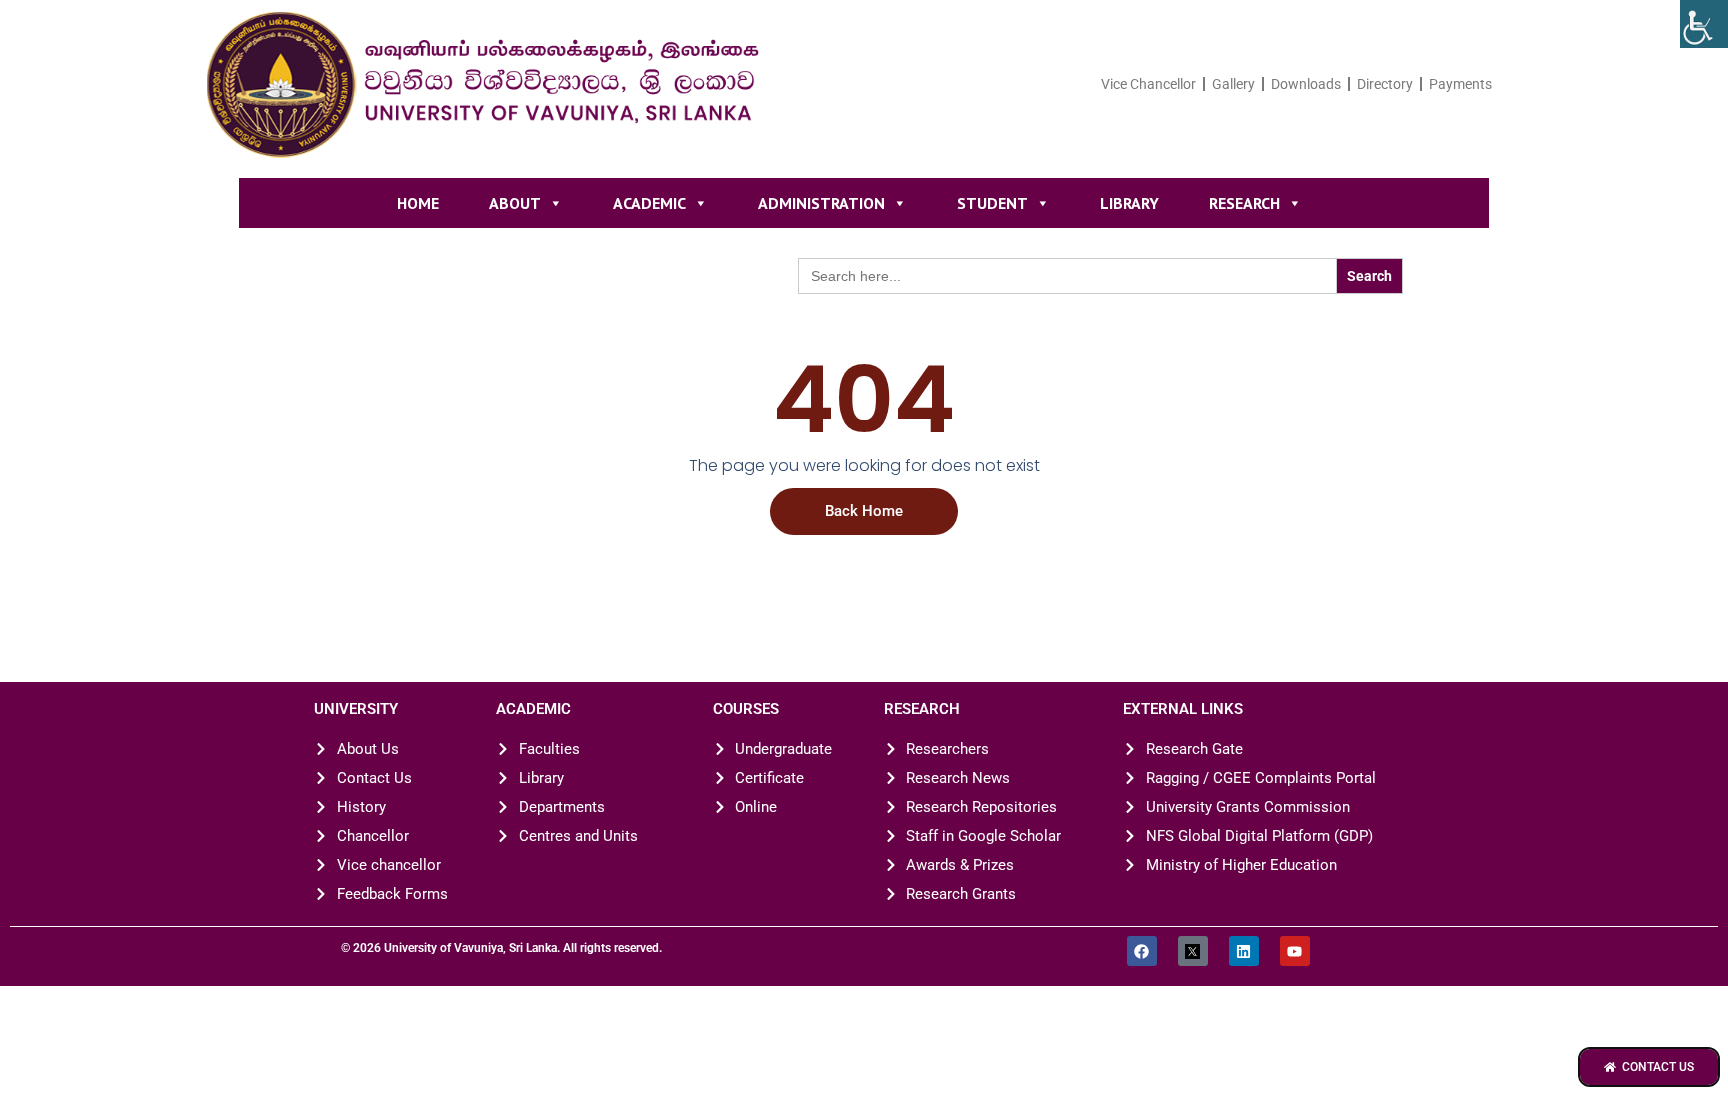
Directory (1385, 84)
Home (418, 203)
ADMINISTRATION (821, 203)
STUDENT (992, 203)
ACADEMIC (649, 203)
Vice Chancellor (1148, 84)
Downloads (1306, 84)
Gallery (1233, 84)
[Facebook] (1142, 951)
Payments (1460, 84)
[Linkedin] (1244, 951)
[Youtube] (1295, 951)
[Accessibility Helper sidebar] (1704, 24)
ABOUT (515, 203)
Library (1129, 203)
